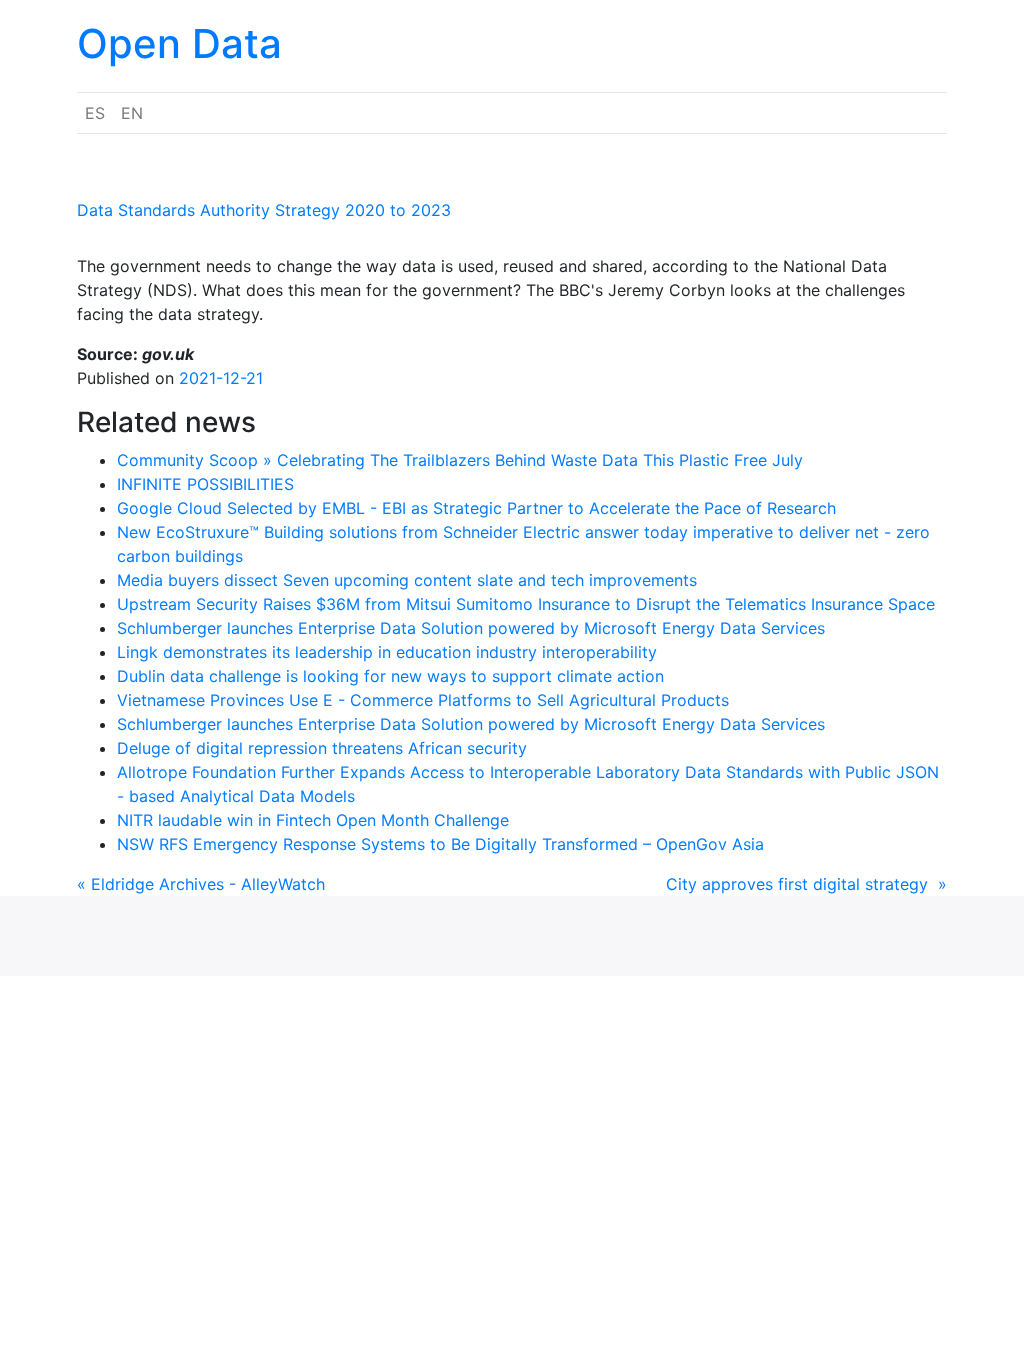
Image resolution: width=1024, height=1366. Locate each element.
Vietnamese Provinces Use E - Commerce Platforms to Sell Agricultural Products (423, 700)
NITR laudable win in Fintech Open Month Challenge (313, 820)
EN (132, 113)
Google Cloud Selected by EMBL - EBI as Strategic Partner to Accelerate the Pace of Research (476, 508)
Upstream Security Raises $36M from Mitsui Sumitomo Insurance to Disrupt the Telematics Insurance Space (526, 604)
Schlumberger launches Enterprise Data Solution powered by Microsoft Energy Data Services (471, 628)
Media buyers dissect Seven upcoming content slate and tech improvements (407, 580)
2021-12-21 (221, 378)
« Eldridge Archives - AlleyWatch (201, 884)
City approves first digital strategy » (806, 884)
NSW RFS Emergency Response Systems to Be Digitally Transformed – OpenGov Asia (440, 844)
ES (95, 113)
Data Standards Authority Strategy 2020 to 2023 (264, 210)
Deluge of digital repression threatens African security (322, 748)
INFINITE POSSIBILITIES (205, 484)
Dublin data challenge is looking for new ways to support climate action (390, 676)
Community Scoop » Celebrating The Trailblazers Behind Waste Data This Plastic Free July (460, 460)
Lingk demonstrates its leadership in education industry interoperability (387, 652)
